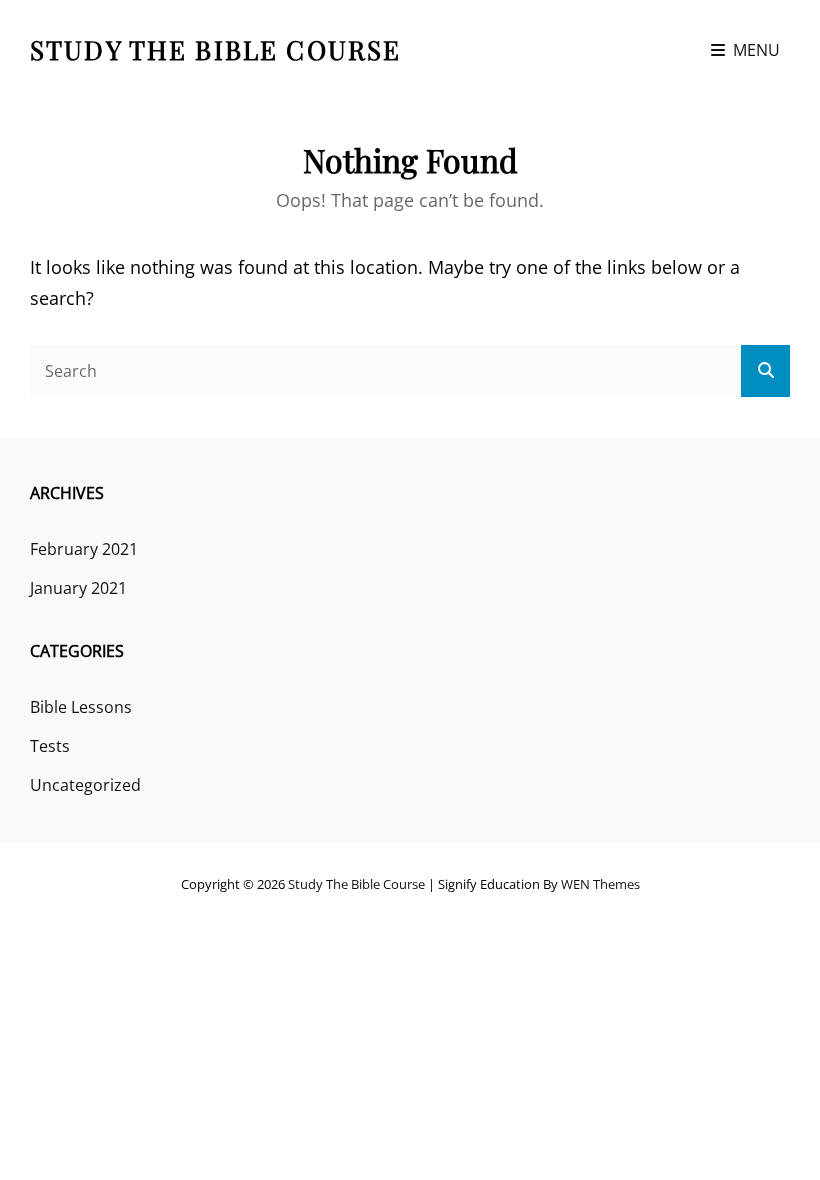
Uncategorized (85, 785)
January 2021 (78, 588)
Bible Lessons (81, 707)
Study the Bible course (215, 49)
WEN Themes (600, 884)
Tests (50, 746)
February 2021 (84, 549)
